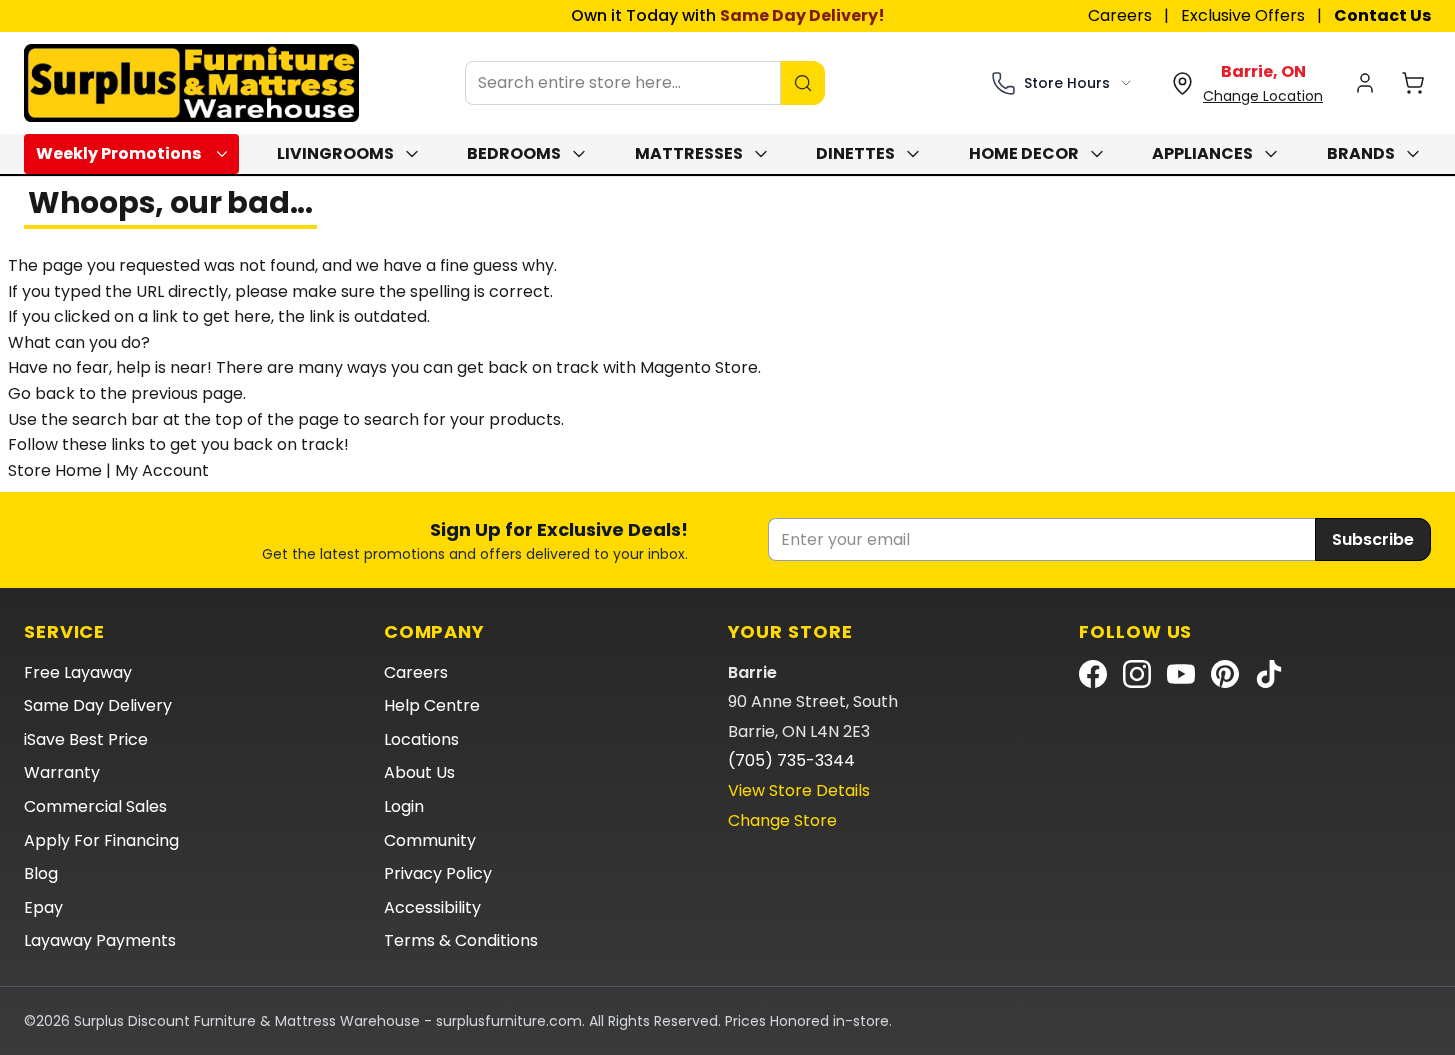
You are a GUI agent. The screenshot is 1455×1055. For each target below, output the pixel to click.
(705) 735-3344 (791, 760)
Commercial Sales (95, 806)
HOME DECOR (1024, 153)
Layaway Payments (100, 940)
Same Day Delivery (98, 705)
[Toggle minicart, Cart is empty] (1413, 83)
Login (404, 806)
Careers (1120, 15)
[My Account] (1365, 83)
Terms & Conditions (461, 940)
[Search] (803, 83)
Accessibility (432, 907)
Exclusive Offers (1243, 15)
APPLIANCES (1202, 153)
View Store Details (799, 790)
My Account (162, 470)
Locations (421, 739)
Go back (41, 393)
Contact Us (1382, 15)
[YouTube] (1181, 674)
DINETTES (855, 153)
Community (430, 840)
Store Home (55, 470)
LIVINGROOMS (335, 153)
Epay (43, 907)
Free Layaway (78, 672)
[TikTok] (1269, 674)
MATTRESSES (689, 153)
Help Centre (432, 705)
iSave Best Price (86, 739)
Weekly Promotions (118, 153)
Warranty (62, 772)
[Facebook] (1093, 674)
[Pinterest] (1225, 674)
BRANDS (1361, 153)
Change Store (782, 820)
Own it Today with (728, 15)
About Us (419, 772)
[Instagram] (1137, 674)
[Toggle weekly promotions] (226, 154)
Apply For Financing (101, 840)
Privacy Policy (438, 873)
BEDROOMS (514, 153)
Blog (41, 873)
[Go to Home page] (191, 83)
